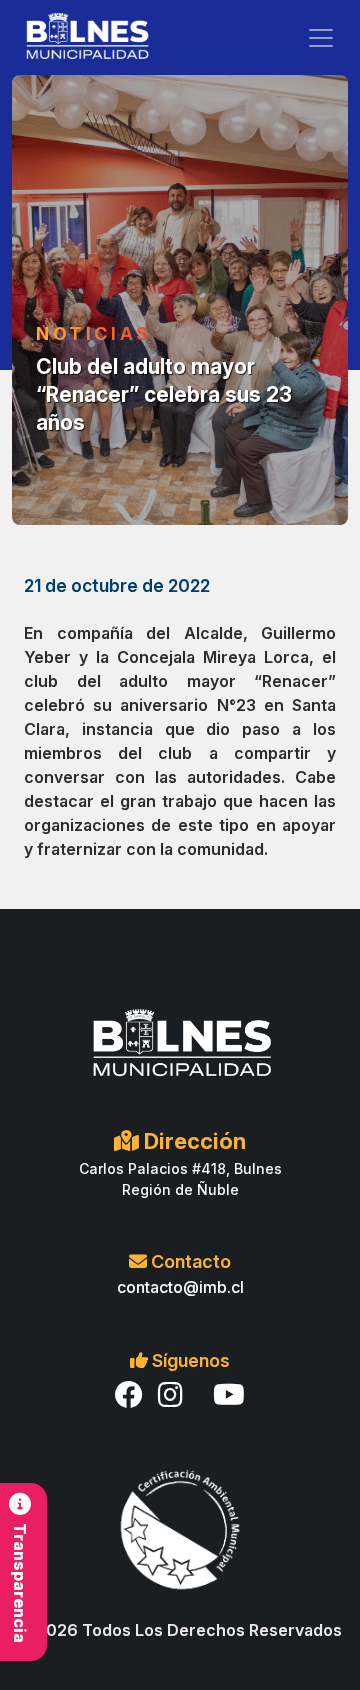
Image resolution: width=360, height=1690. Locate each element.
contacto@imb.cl (180, 1287)
